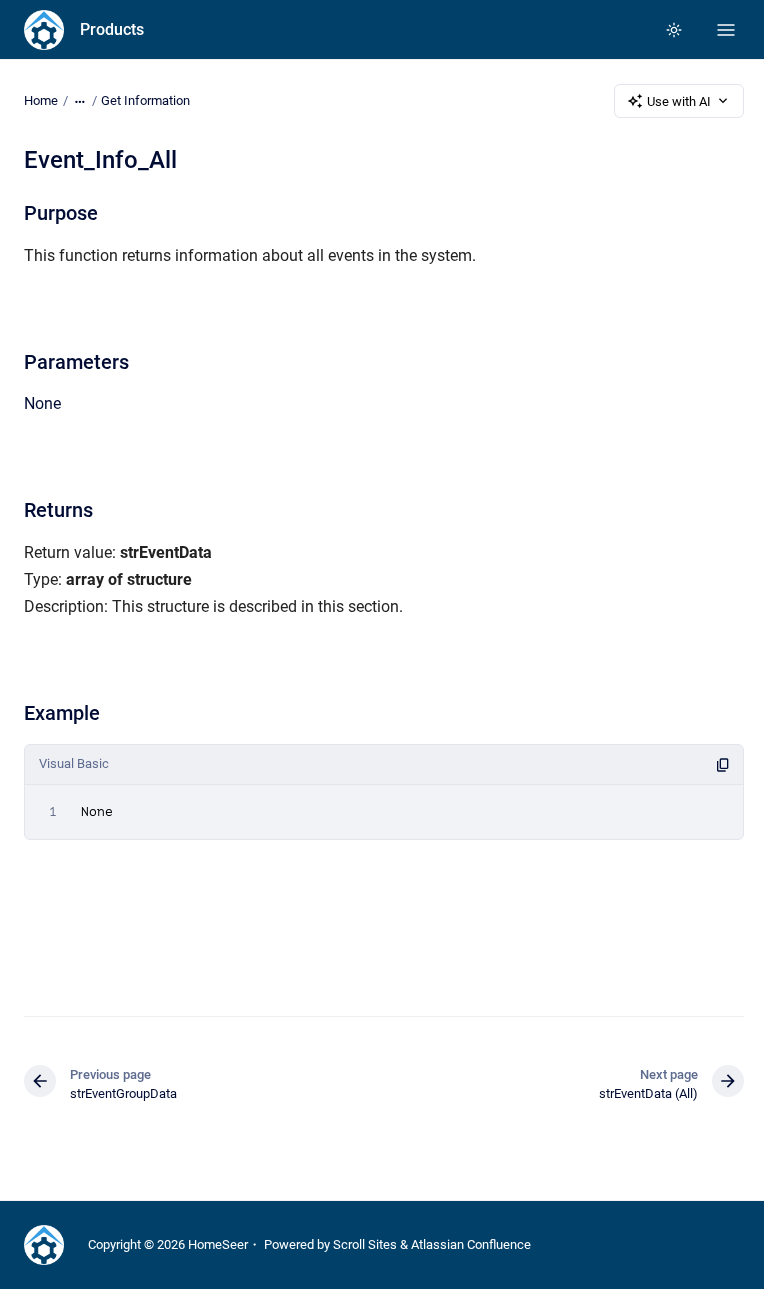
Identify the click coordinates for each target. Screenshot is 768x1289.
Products (112, 29)
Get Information (145, 100)
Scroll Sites (365, 1244)
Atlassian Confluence (471, 1244)
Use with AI (679, 101)
